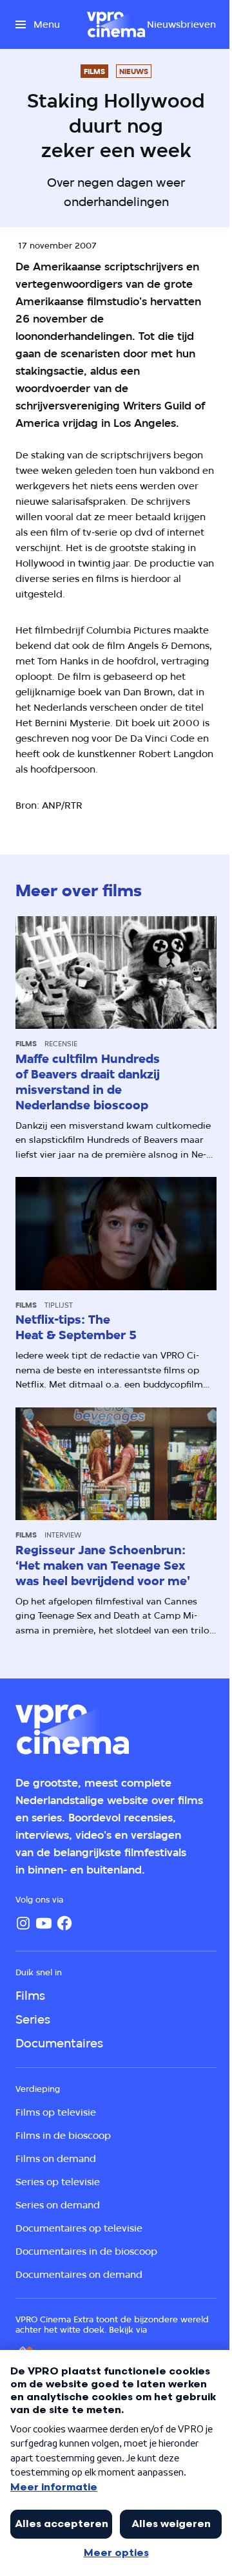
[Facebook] (64, 1923)
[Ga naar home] (116, 24)
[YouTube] (44, 1923)
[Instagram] (23, 1923)
